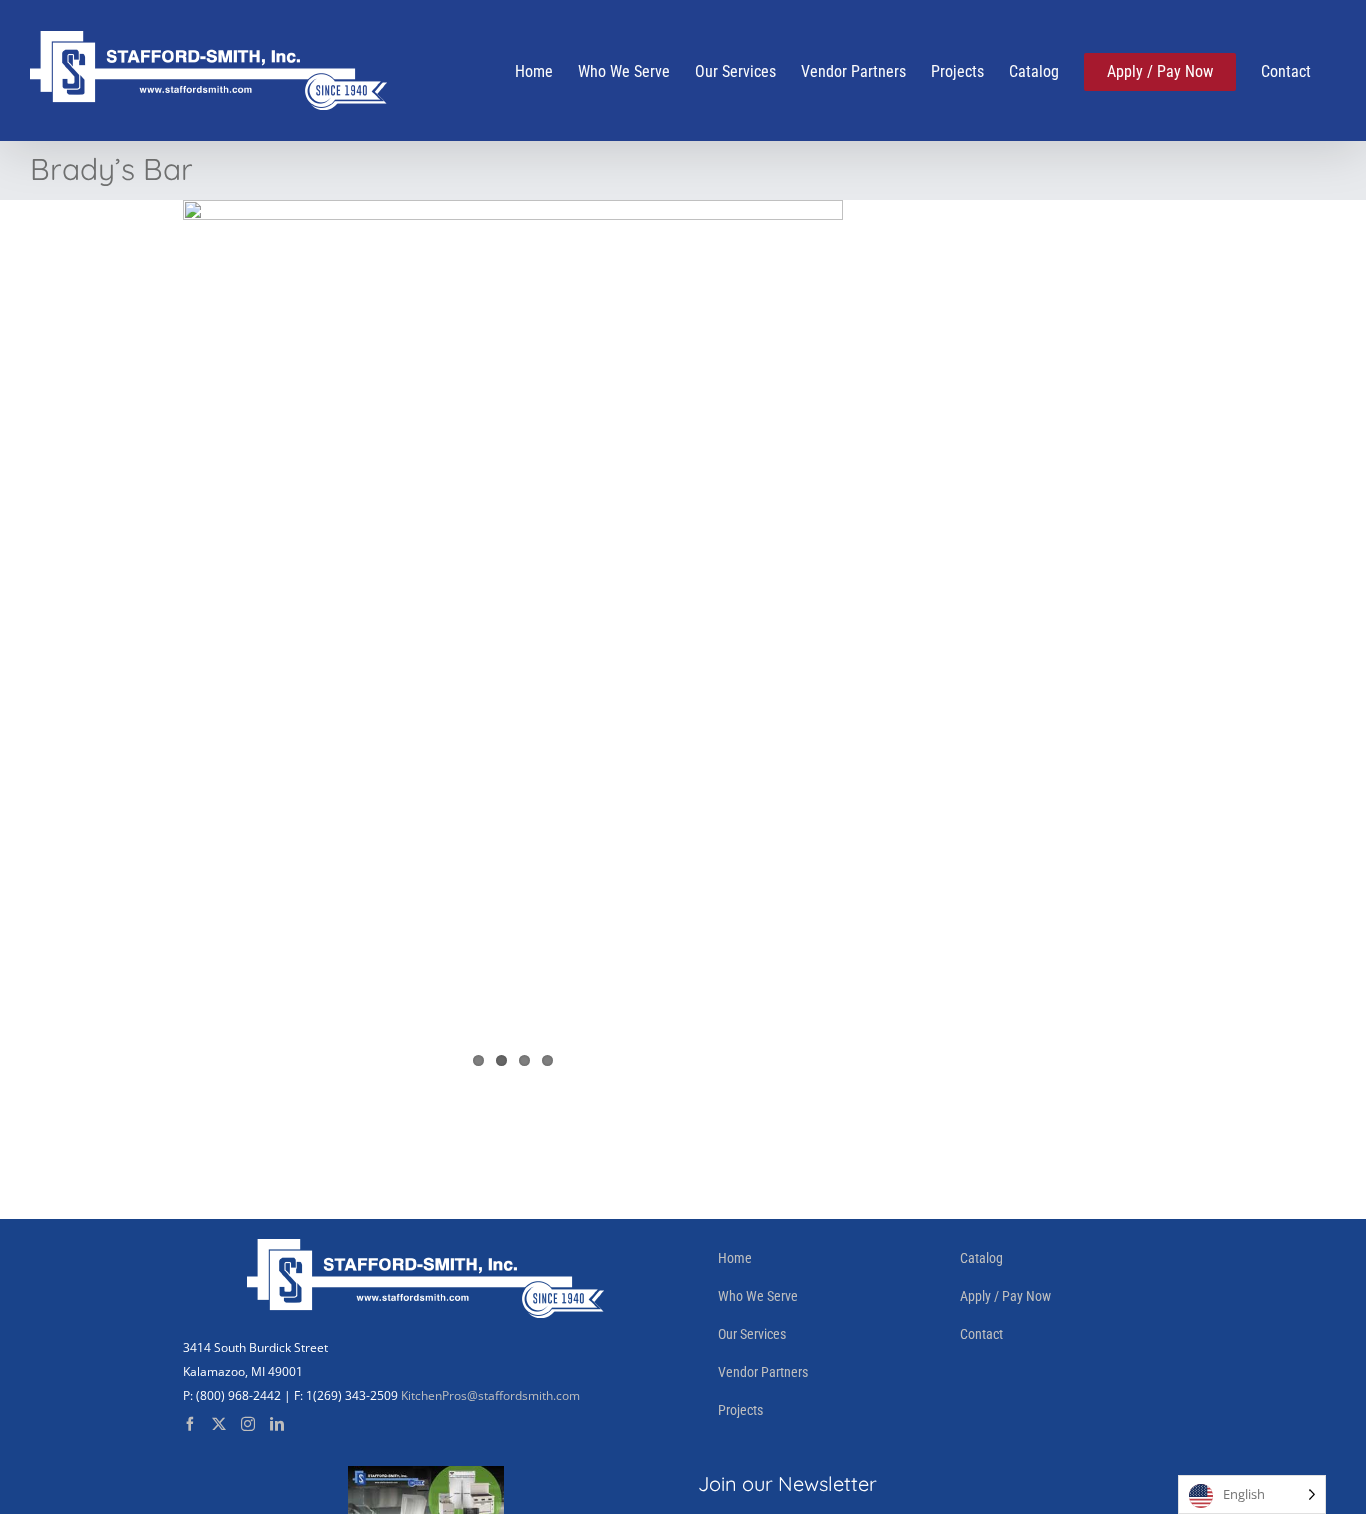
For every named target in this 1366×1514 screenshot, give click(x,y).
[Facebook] (190, 1424)
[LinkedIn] (277, 1424)
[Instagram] (248, 1424)
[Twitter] (219, 1424)
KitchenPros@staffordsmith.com (490, 1395)
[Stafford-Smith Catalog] (426, 1478)
